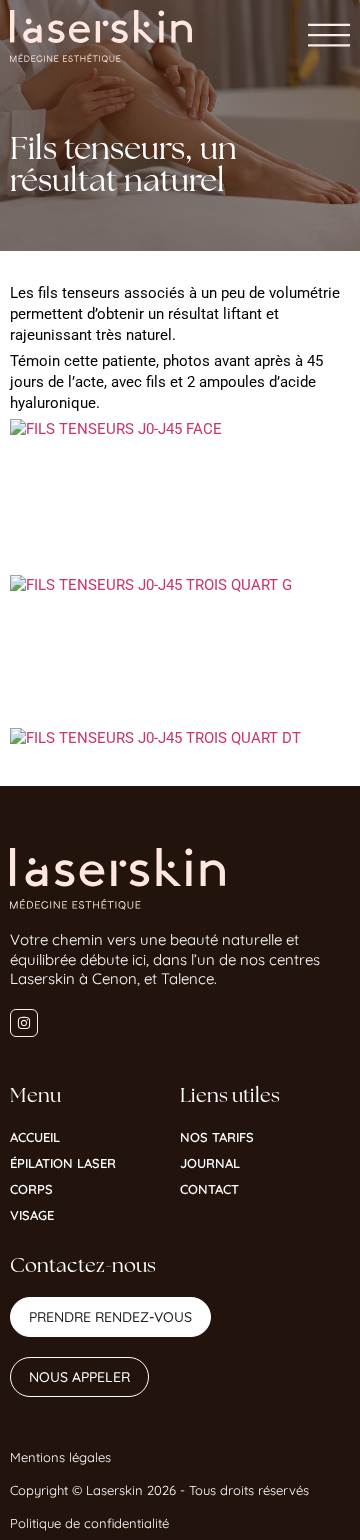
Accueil (35, 1137)
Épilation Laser (63, 1163)
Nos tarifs (217, 1137)
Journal (210, 1163)
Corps (31, 1189)
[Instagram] (24, 1023)
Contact (209, 1189)
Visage (32, 1215)
